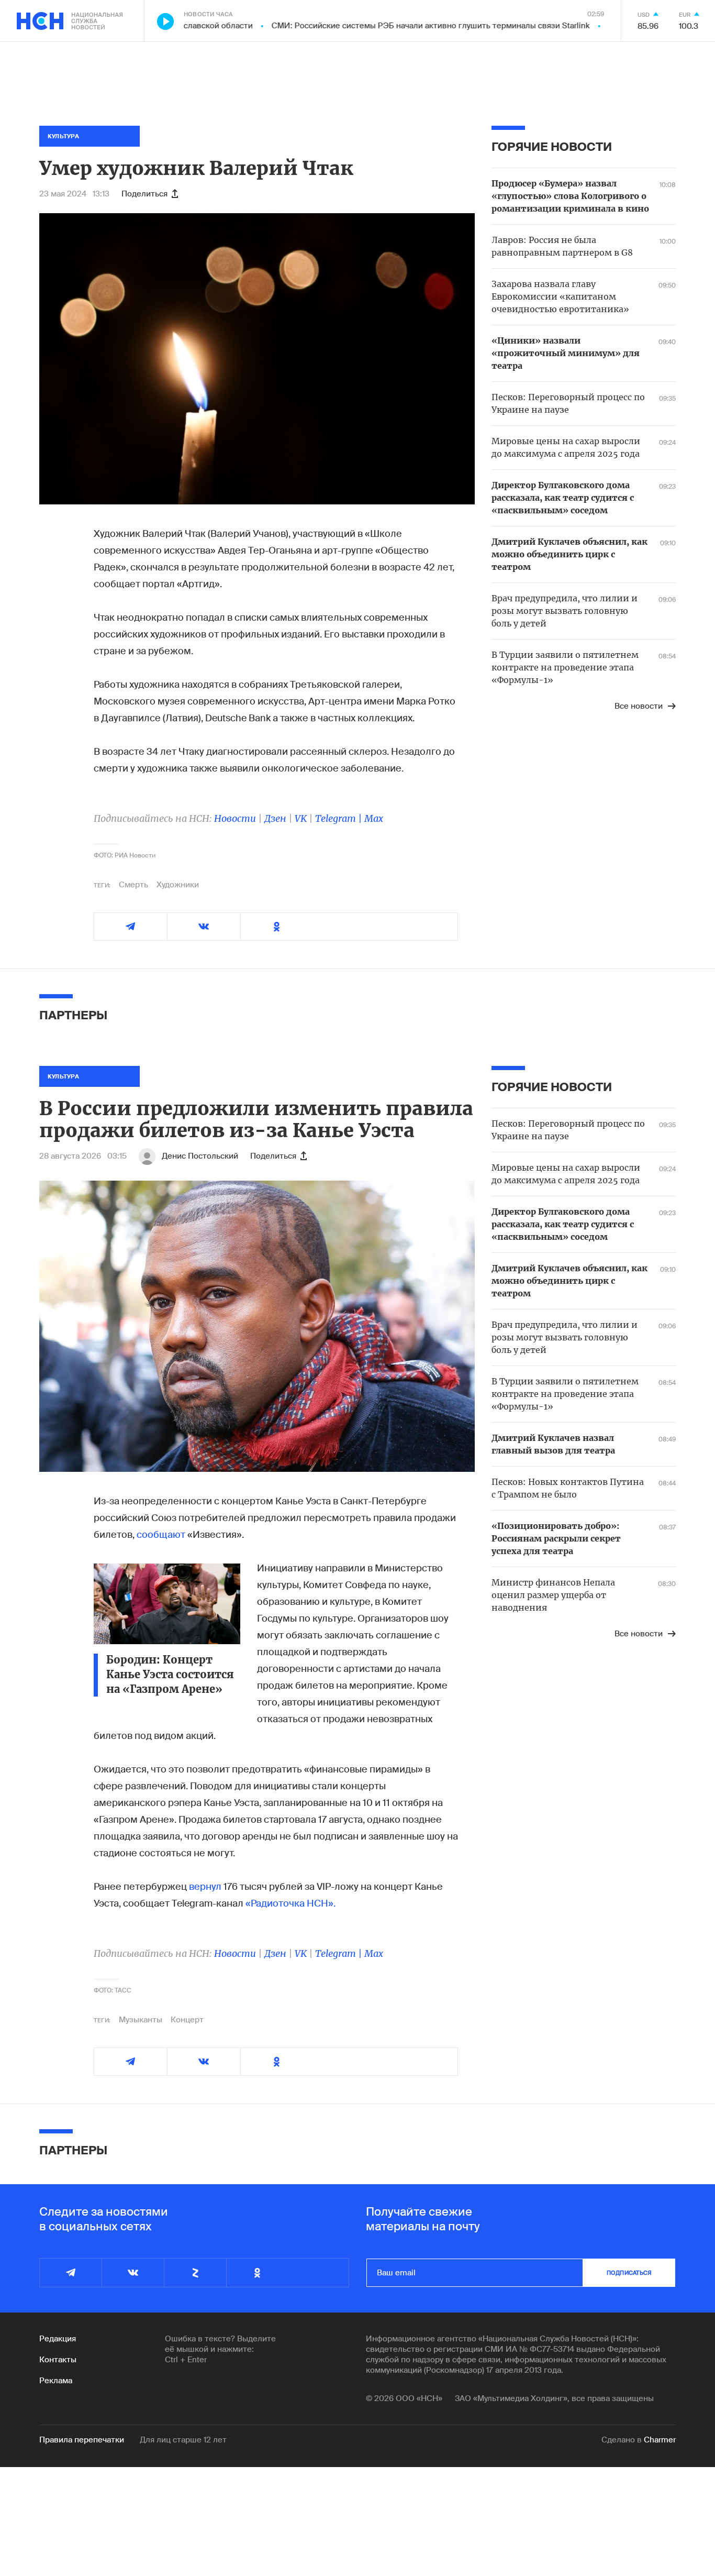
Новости (235, 818)
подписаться (629, 2273)
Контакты (58, 2360)
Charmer (660, 2440)
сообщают (161, 1535)
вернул (205, 1887)
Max (374, 818)
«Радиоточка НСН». (291, 1903)
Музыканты (141, 2020)
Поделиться (144, 194)
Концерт (187, 2020)
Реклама (56, 2381)
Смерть (133, 885)
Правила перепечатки (82, 2440)
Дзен (275, 818)
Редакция (58, 2339)
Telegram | (340, 818)
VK (301, 818)
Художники (178, 885)
